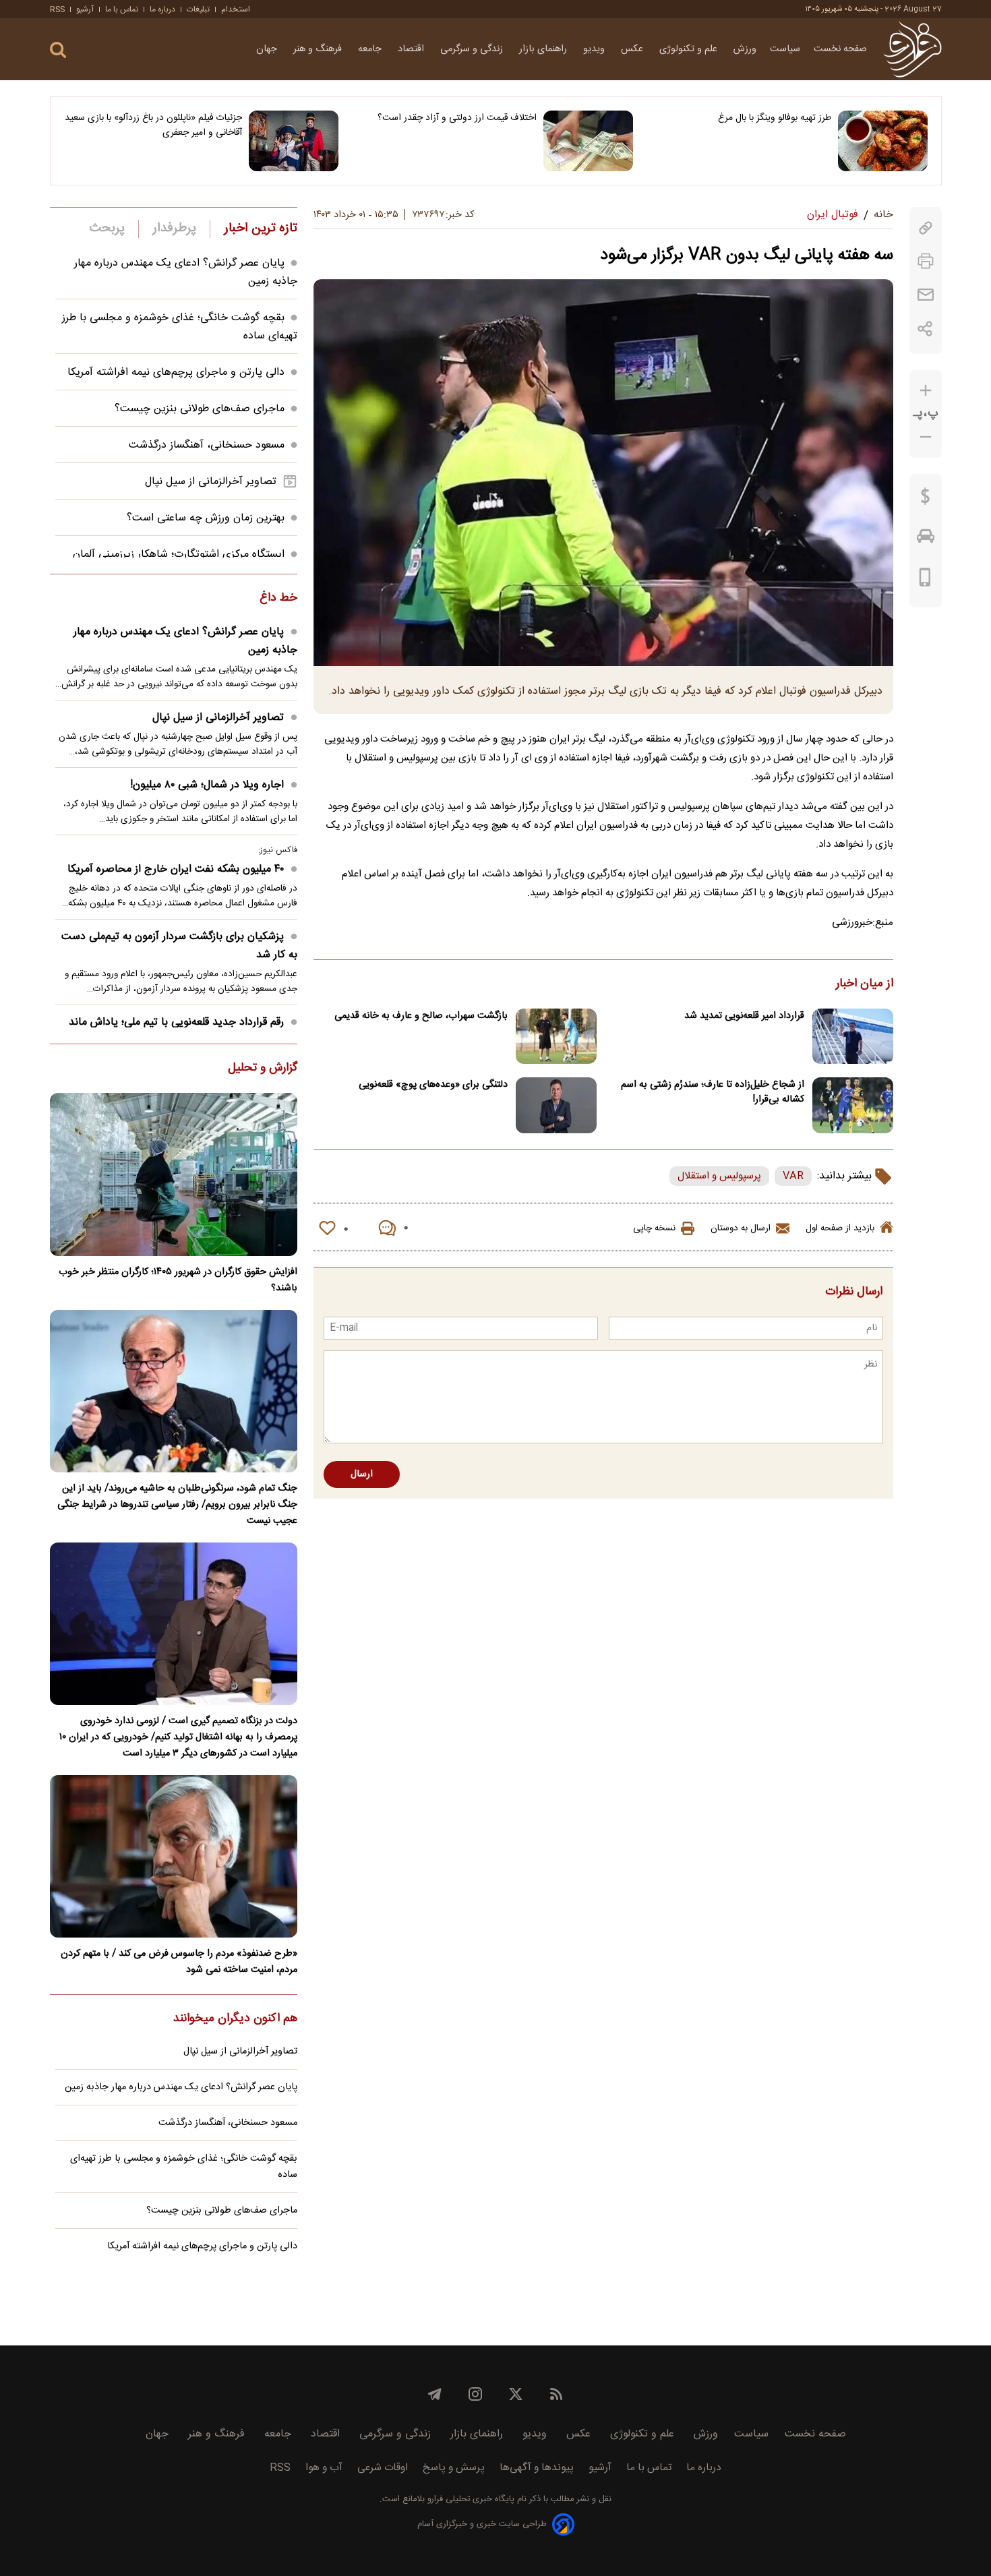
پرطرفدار (174, 229)
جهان (268, 49)
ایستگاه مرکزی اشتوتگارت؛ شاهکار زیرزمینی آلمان (179, 555)
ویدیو (595, 49)
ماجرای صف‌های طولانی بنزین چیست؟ (200, 409)
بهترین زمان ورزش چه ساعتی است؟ (206, 518)
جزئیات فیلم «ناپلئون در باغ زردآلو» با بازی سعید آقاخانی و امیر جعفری (153, 125)
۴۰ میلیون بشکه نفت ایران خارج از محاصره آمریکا (176, 869)
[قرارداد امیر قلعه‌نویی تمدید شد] (853, 1037)
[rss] (556, 2394)
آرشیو (85, 9)
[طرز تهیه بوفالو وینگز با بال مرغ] (883, 141)
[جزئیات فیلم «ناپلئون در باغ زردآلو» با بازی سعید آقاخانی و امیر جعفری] (294, 141)
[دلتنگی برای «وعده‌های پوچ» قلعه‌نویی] (556, 1105)
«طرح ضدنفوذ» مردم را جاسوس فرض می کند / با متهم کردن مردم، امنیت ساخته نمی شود (179, 1962)
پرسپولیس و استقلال (719, 1176)
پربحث (107, 229)
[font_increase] (926, 391)
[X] (516, 2394)
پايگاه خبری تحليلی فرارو (470, 2499)
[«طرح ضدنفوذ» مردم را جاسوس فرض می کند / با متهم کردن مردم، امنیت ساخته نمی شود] (174, 1856)
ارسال (362, 1474)
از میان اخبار (865, 984)
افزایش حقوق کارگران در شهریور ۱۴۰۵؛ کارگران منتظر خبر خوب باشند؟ (178, 1280)
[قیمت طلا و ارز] (926, 500)
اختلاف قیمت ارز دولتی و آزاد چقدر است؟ (457, 118)
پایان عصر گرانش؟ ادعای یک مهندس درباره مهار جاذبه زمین (185, 641)
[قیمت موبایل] (925, 580)
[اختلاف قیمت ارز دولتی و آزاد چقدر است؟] (588, 141)
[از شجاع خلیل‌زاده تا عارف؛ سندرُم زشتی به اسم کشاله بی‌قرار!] (853, 1105)
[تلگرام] (435, 2394)
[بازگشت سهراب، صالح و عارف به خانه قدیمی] (556, 1037)
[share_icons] (925, 329)
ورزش (745, 49)
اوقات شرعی (383, 2468)
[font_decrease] (926, 437)
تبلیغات (198, 9)
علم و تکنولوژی (690, 49)
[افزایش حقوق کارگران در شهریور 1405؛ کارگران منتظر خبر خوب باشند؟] (174, 1174)
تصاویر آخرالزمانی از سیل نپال (211, 482)
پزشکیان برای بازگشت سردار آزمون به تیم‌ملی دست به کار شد (179, 946)
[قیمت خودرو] (926, 539)
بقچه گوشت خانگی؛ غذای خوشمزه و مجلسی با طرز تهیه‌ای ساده (184, 2167)
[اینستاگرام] (475, 2394)
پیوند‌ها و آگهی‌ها (537, 2468)
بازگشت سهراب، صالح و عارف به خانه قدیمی (421, 1016)
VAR (793, 1176)
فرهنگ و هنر (319, 49)
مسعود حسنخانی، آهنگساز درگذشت (207, 445)
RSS (57, 9)
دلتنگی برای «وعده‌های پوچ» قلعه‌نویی (433, 1085)
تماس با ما (122, 9)
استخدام (236, 9)
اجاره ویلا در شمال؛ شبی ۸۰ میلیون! (207, 785)
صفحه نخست (840, 49)
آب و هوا (324, 2468)
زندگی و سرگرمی (473, 49)
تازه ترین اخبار (261, 229)
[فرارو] (912, 49)
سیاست (785, 49)
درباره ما (162, 9)
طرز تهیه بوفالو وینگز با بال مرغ (775, 118)
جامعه (371, 49)
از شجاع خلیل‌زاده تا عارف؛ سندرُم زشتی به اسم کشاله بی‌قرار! (713, 1092)
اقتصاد (412, 49)
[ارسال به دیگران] (926, 295)
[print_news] (926, 261)
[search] (58, 50)
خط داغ (278, 599)
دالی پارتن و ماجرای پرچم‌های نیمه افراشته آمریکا (176, 372)
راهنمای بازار (544, 49)
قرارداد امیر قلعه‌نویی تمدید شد (744, 1016)
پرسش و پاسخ (454, 2468)
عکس (633, 49)
